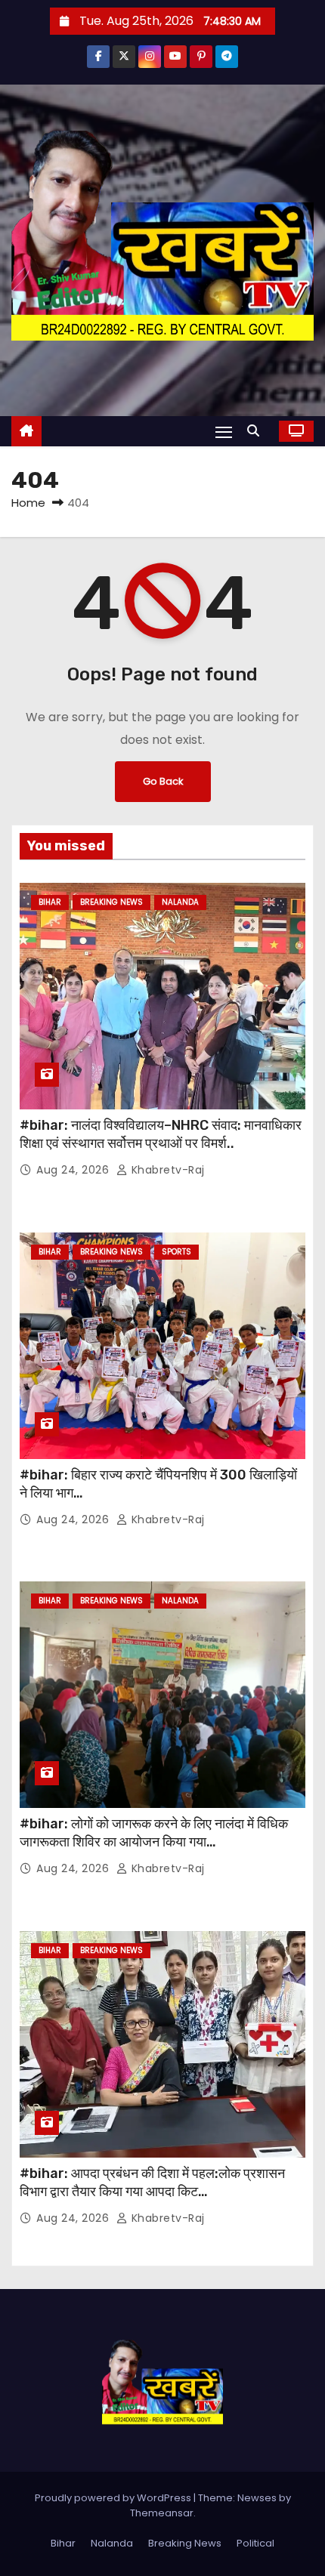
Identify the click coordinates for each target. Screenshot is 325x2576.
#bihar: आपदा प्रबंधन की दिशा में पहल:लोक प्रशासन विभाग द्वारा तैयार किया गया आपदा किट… (152, 2183)
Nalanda (180, 902)
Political (255, 2543)
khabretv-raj (166, 1170)
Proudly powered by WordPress (114, 2498)
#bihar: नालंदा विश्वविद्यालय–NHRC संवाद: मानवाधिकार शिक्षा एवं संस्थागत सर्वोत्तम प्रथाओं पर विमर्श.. (161, 1134)
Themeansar (162, 2513)
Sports (176, 1252)
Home (28, 503)
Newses (257, 2498)
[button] (257, 431)
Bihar (50, 902)
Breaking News (111, 902)
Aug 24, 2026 (74, 1170)
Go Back (163, 781)
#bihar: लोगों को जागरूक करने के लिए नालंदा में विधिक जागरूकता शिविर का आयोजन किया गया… (154, 1833)
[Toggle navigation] (224, 432)
